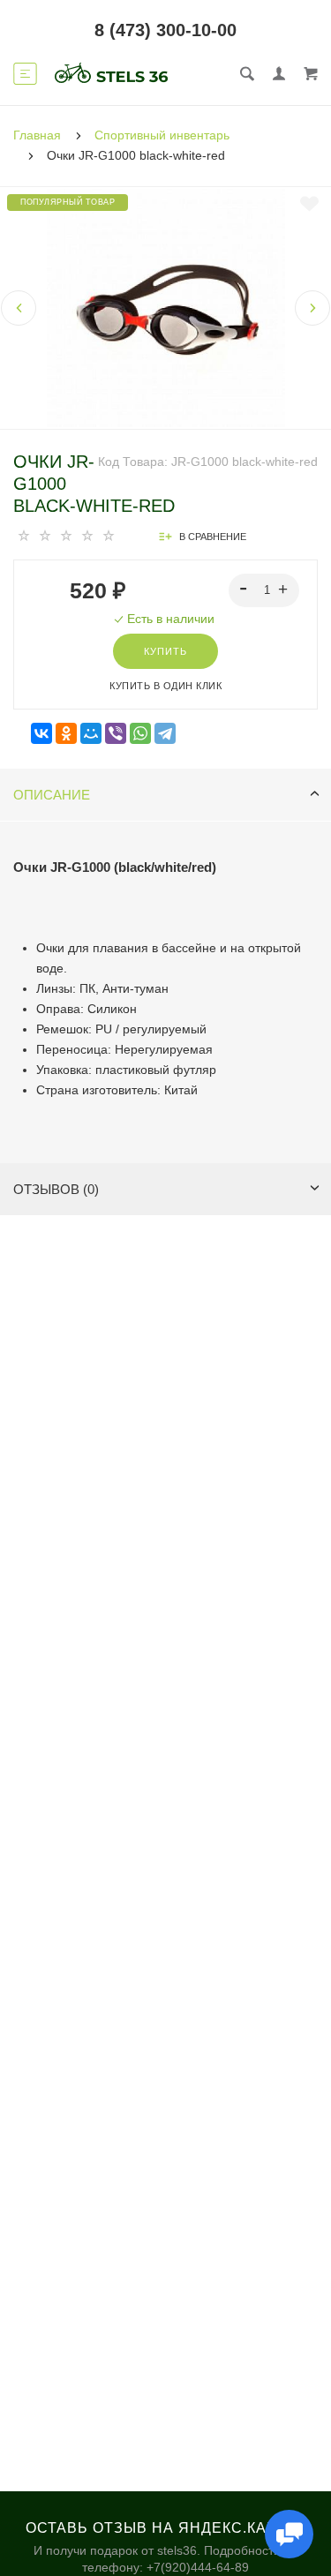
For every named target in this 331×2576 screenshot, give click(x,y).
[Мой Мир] (91, 734)
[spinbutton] (264, 590)
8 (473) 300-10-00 (165, 30)
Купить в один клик (165, 686)
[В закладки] (309, 204)
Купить (165, 651)
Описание (52, 795)
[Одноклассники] (66, 734)
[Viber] (116, 734)
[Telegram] (165, 734)
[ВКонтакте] (41, 734)
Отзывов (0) (56, 1189)
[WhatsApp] (140, 734)
